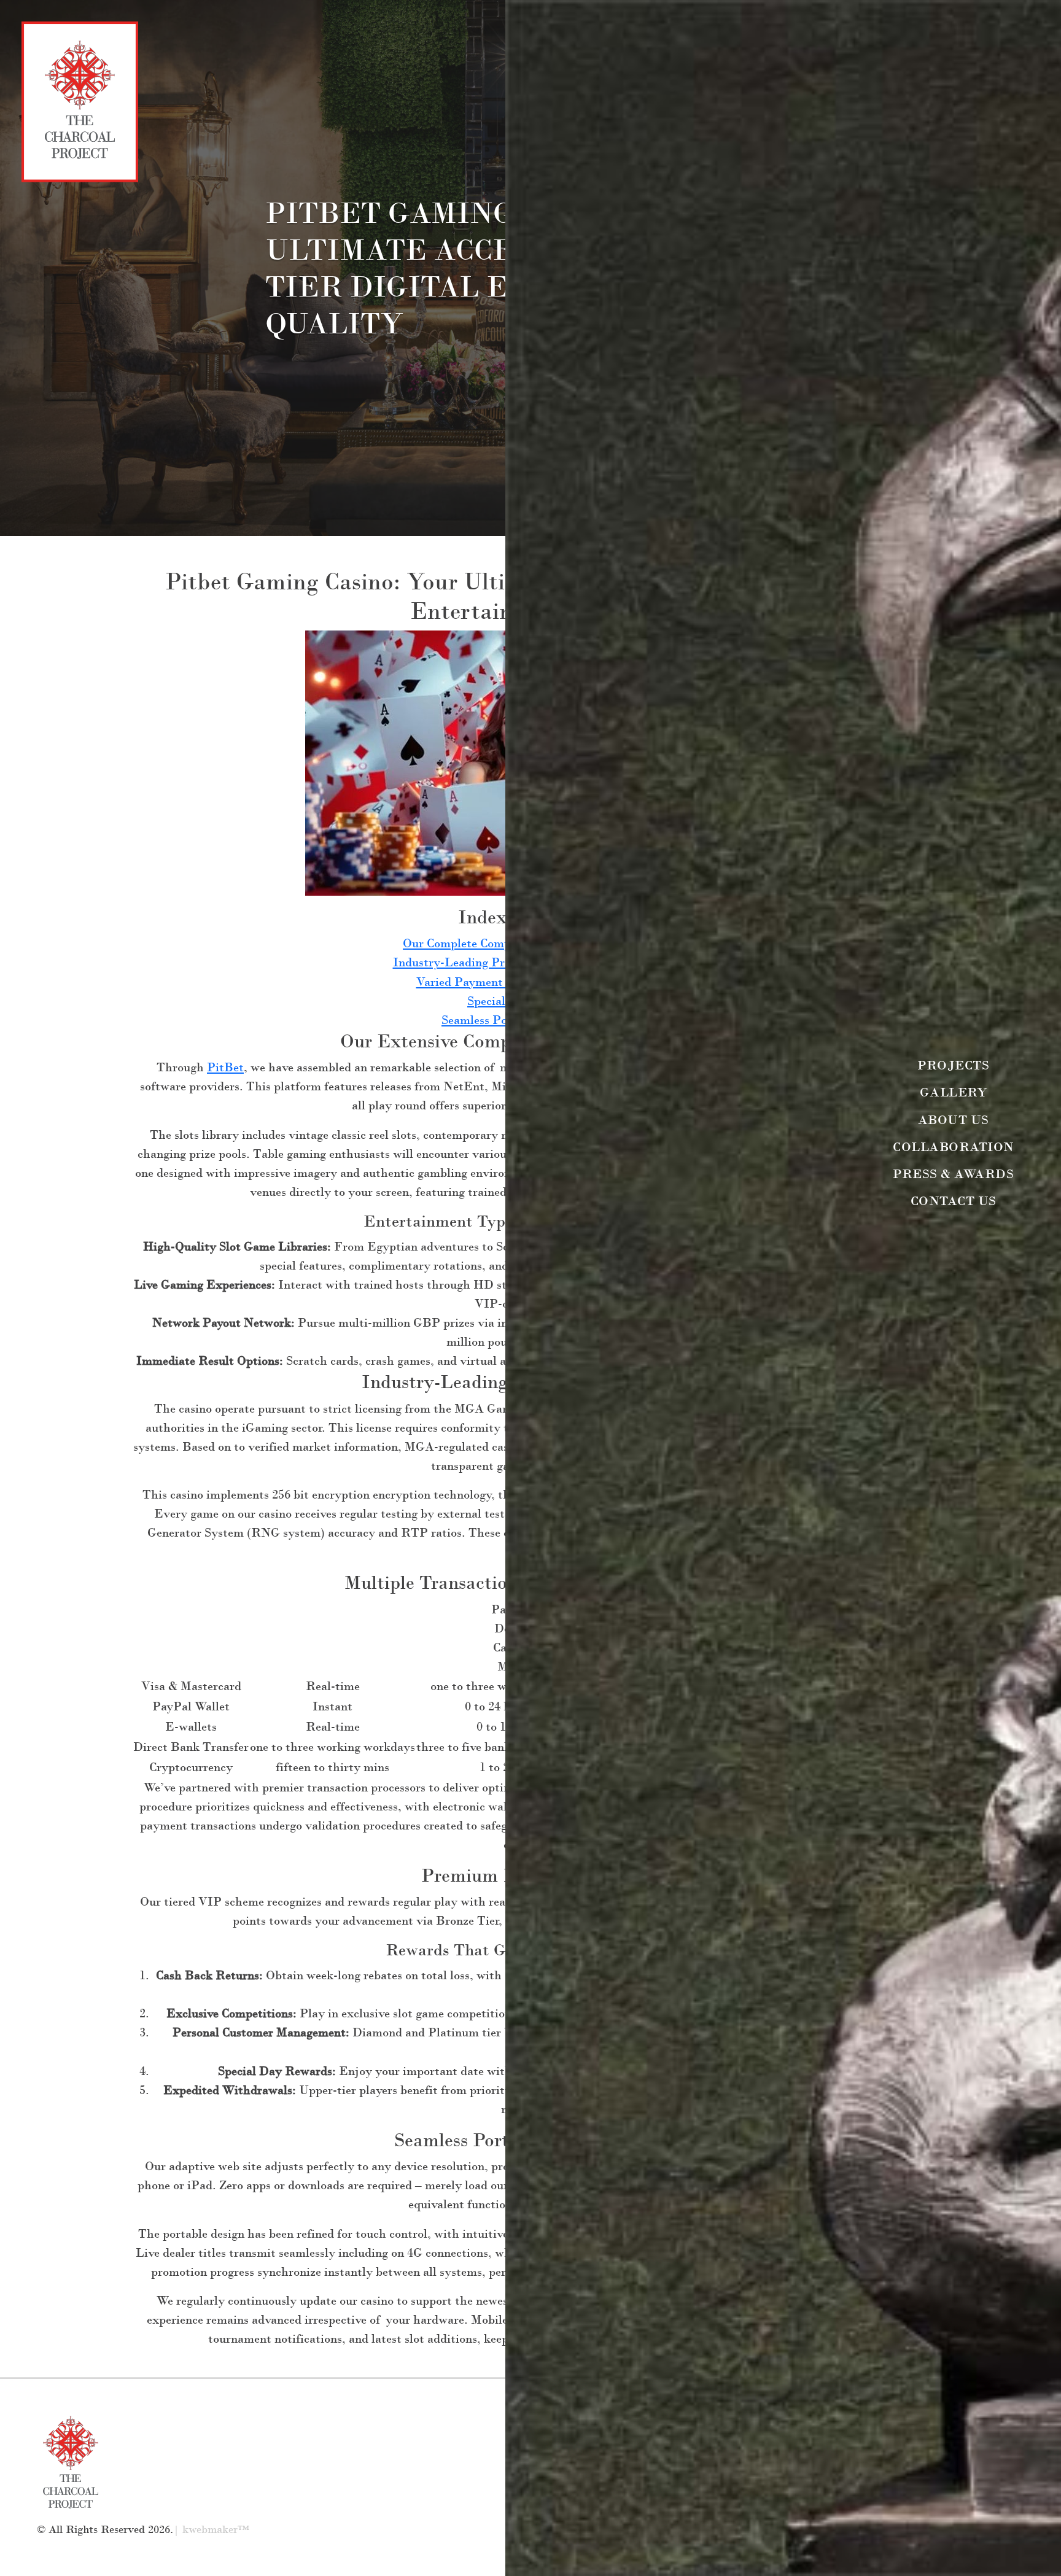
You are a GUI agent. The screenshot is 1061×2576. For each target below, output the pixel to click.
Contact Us (954, 1201)
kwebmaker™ (216, 2530)
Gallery (954, 1092)
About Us (954, 1119)
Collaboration (954, 1146)
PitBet (225, 1067)
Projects (953, 1065)
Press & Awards (953, 1174)
